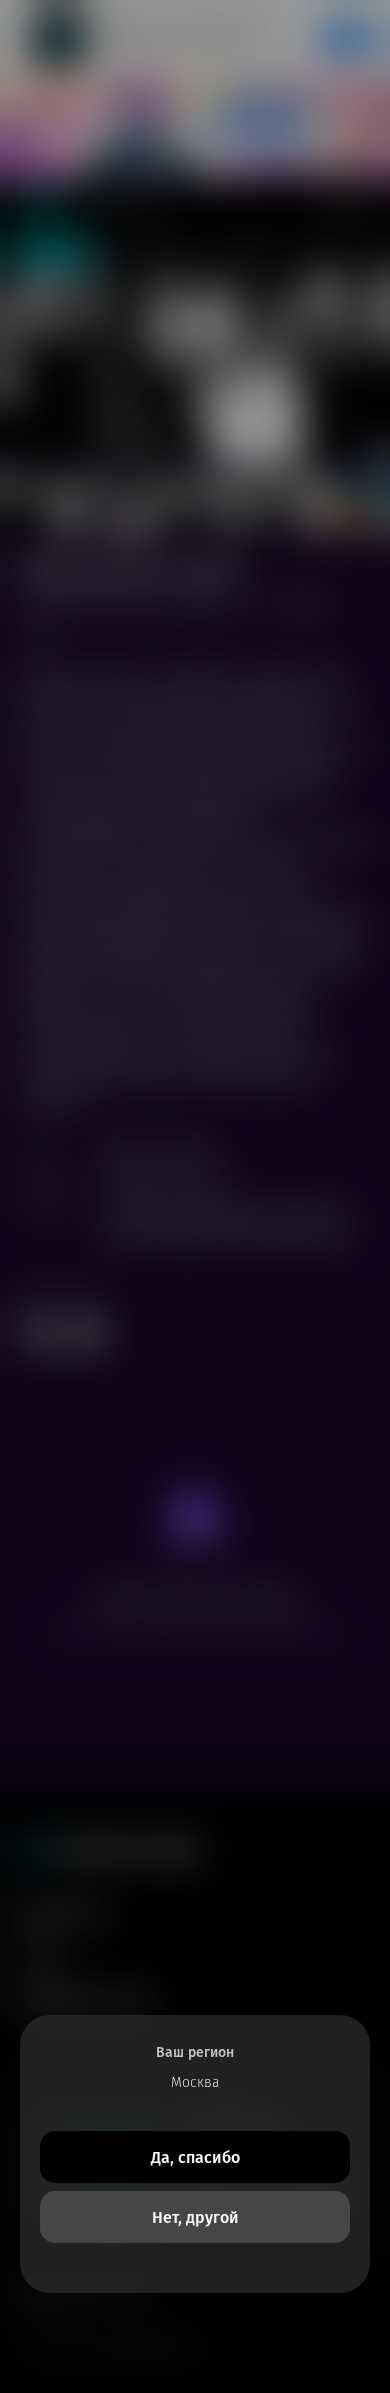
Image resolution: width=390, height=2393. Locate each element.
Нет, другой (195, 2217)
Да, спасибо (195, 2157)
